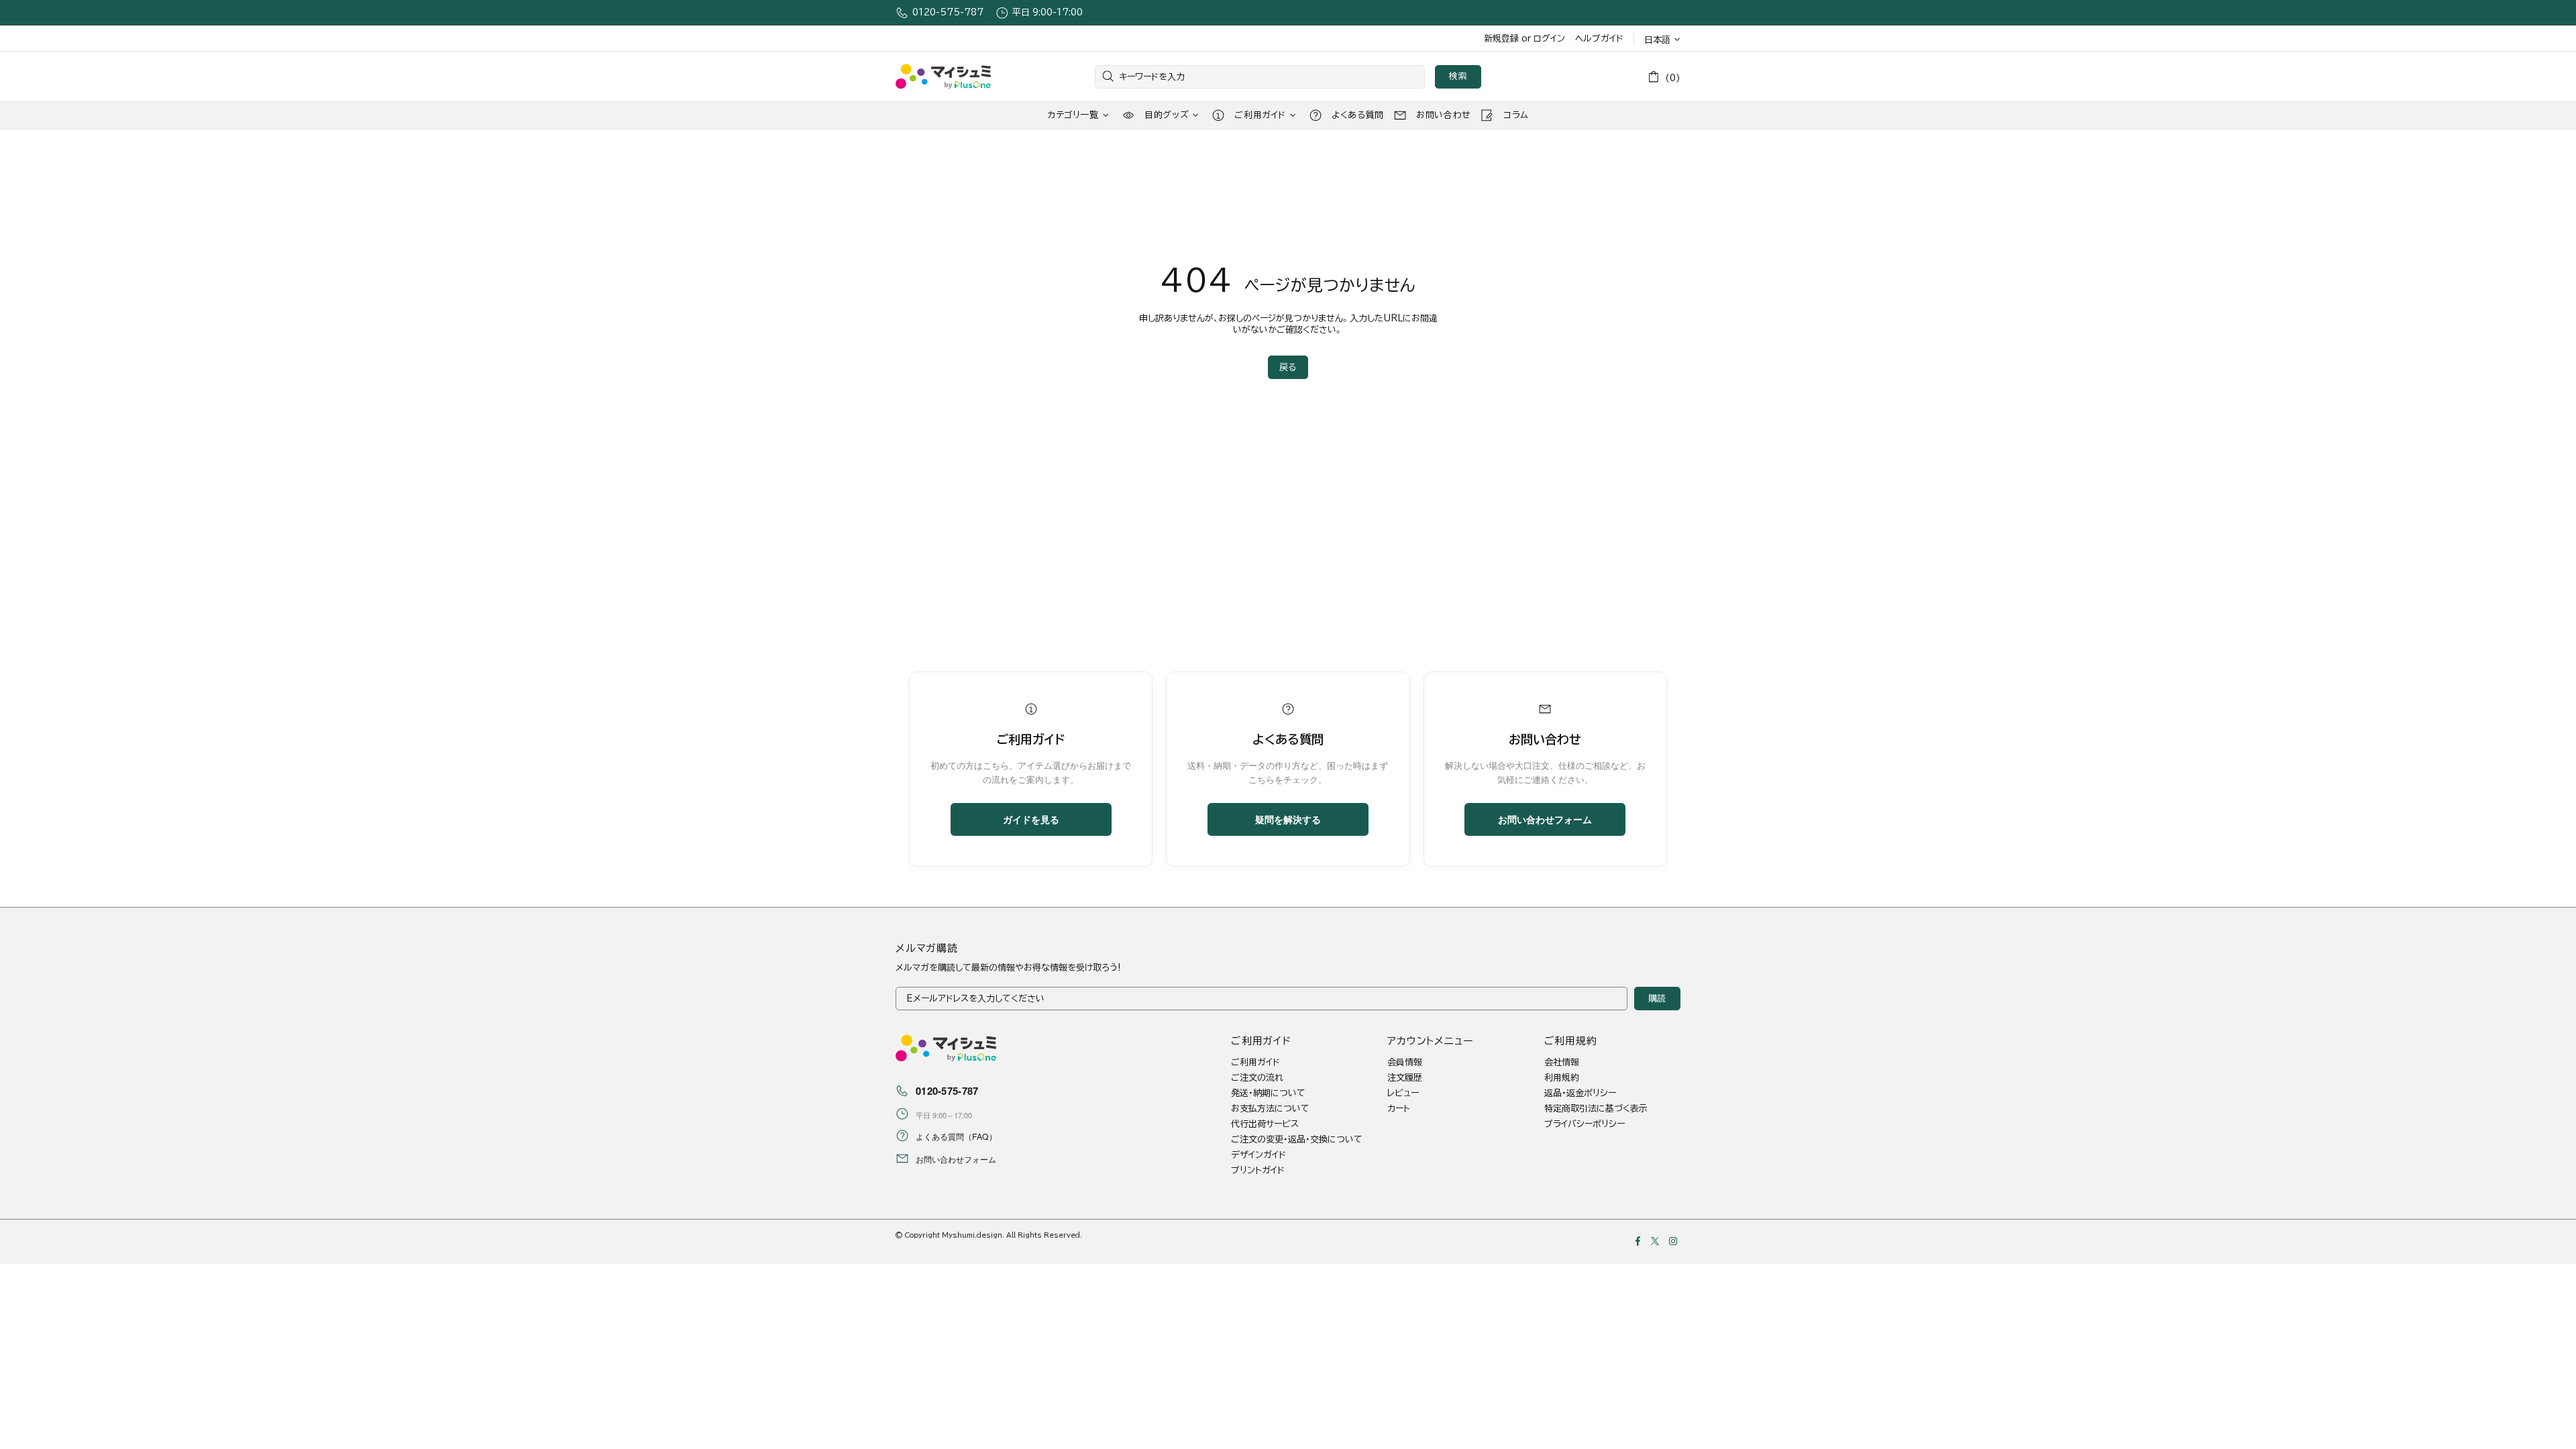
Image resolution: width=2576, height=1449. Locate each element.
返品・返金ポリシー (1580, 1093)
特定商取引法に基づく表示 (1596, 1109)
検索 (1458, 76)
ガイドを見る (1031, 819)
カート (1399, 1109)
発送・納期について (1268, 1093)
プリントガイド (1258, 1170)
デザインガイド (1258, 1155)
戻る (1288, 367)
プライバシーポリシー (1585, 1124)
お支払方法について (1270, 1109)
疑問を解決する (1288, 819)
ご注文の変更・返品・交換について (1297, 1139)
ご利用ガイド (1255, 1062)
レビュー (1403, 1093)
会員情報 (1405, 1062)
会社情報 (1562, 1062)
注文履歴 (1405, 1078)
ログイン (1549, 39)
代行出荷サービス (1265, 1124)
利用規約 (1562, 1078)
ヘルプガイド (1599, 39)
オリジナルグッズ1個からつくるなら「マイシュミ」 (943, 77)
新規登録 (1501, 39)
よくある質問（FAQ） (956, 1136)
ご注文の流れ (1257, 1078)
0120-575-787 (948, 12)
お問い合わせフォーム (1545, 819)
